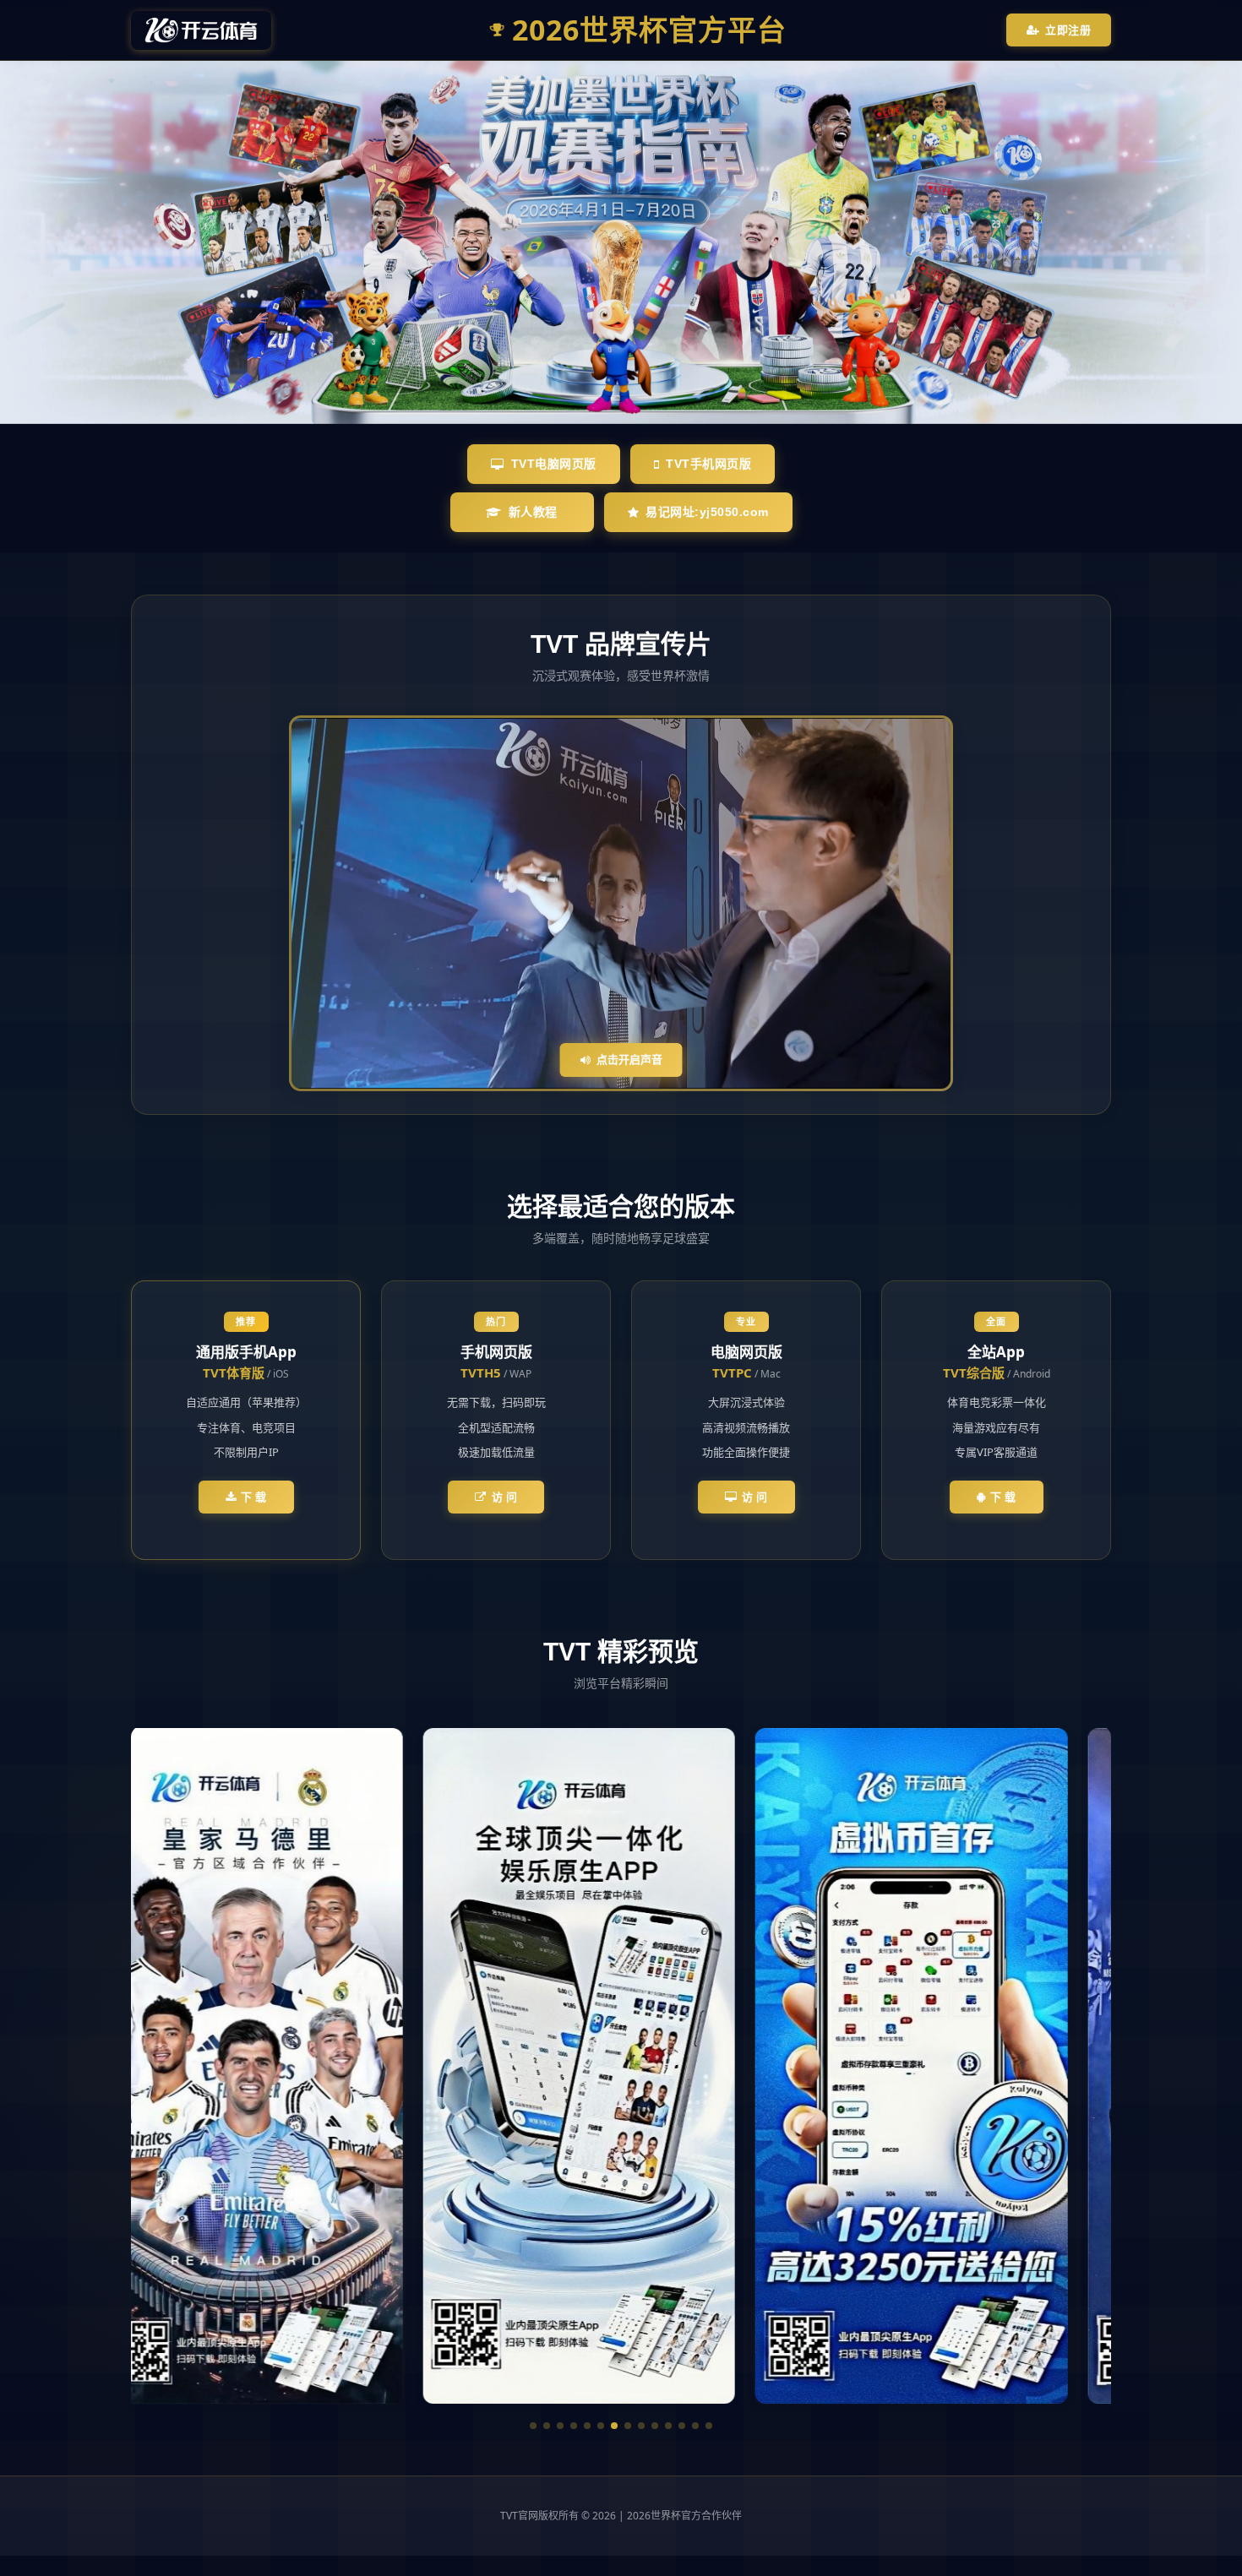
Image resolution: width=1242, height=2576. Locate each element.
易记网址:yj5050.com (707, 512)
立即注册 (1068, 30)
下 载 (254, 1497)
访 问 (505, 1497)
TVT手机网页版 (708, 464)
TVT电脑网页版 (554, 464)
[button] (533, 2426)
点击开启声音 (629, 1059)
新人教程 (533, 512)
